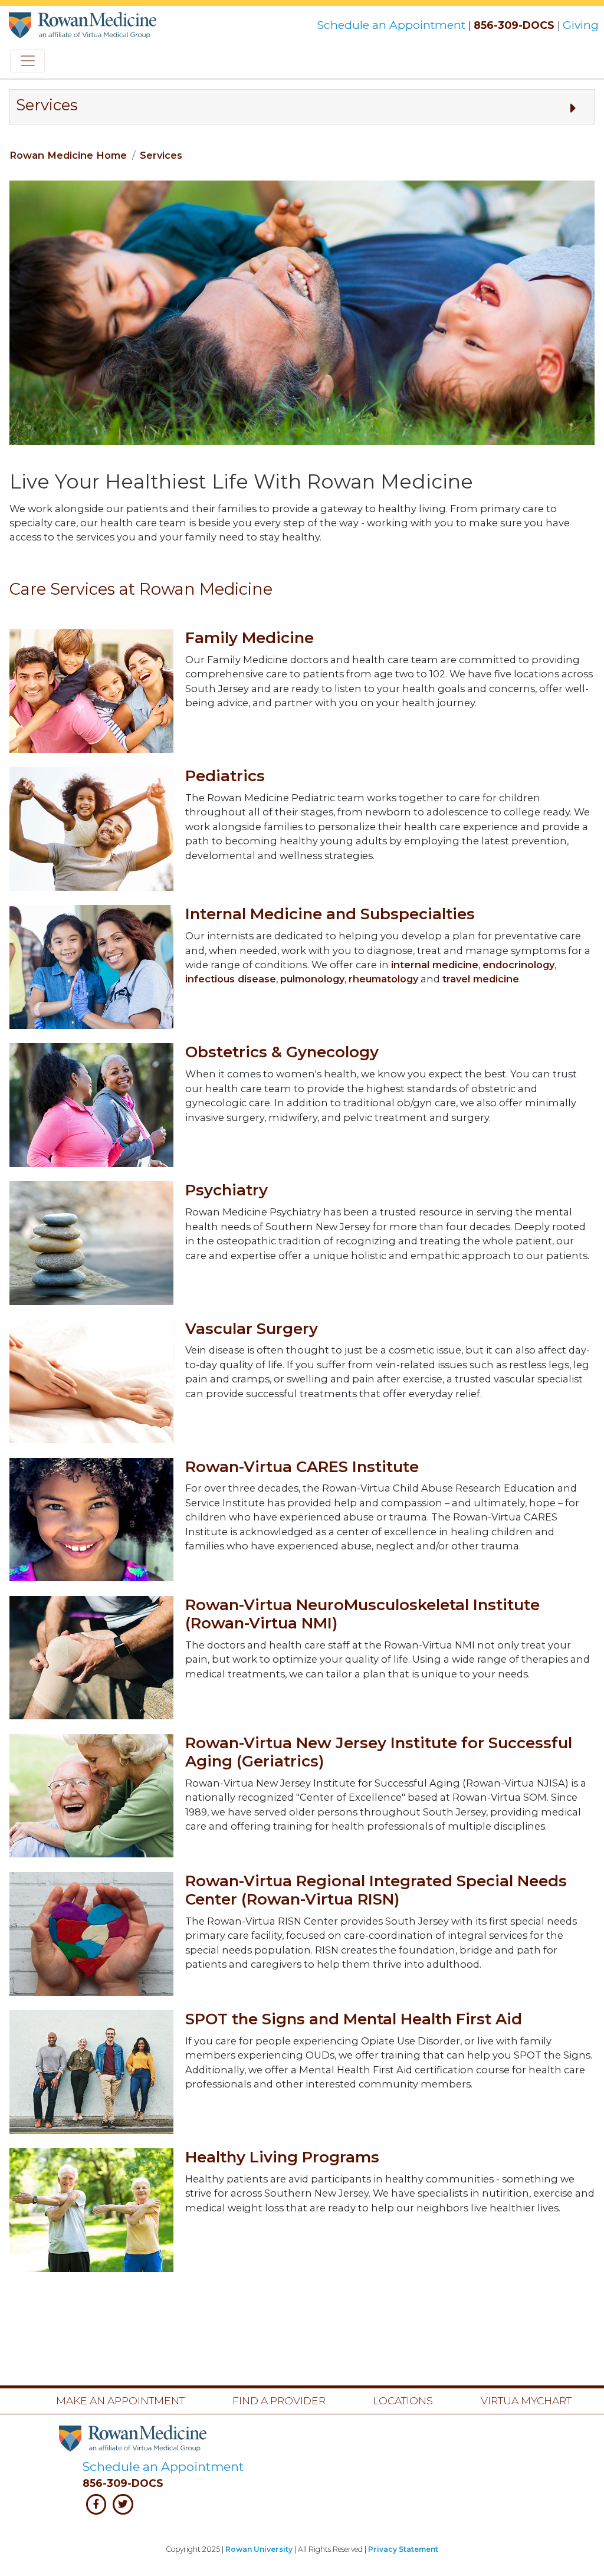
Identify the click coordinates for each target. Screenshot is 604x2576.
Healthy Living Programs (282, 2157)
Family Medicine (250, 638)
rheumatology (383, 979)
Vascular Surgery (252, 1329)
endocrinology (518, 965)
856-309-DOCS (514, 25)
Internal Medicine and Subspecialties (330, 914)
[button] (302, 107)
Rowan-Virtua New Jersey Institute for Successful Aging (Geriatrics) (379, 1752)
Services (161, 155)
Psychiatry (226, 1190)
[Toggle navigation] (27, 61)
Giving (581, 25)
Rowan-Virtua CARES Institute (302, 1467)
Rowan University (259, 2549)
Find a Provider (279, 2400)
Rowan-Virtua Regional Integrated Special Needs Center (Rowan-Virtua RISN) (376, 1890)
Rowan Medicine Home (68, 155)
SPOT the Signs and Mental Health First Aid (354, 2019)
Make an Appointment (120, 2400)
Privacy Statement (403, 2549)
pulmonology (312, 979)
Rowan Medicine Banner (84, 22)
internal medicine (435, 965)
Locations (403, 2400)
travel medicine (481, 979)
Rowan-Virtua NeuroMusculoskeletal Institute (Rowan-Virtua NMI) (362, 1614)
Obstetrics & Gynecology (282, 1052)
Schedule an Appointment (393, 25)
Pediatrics (225, 776)
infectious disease (231, 979)
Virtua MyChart (526, 2400)
